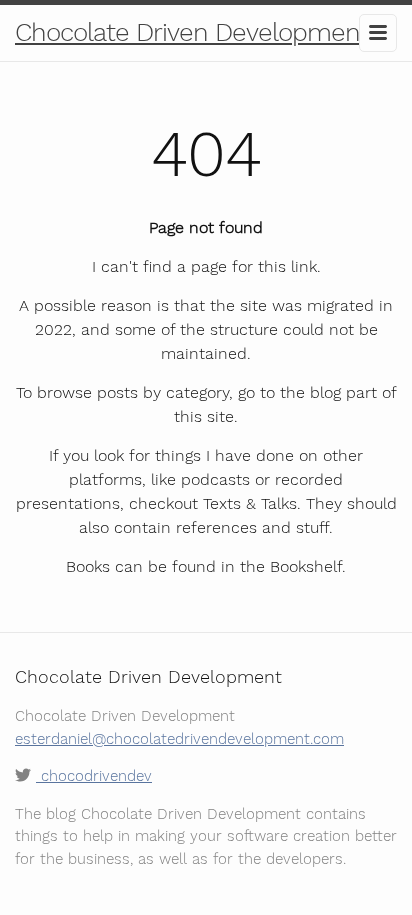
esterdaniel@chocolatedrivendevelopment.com (179, 739)
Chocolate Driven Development (192, 32)
